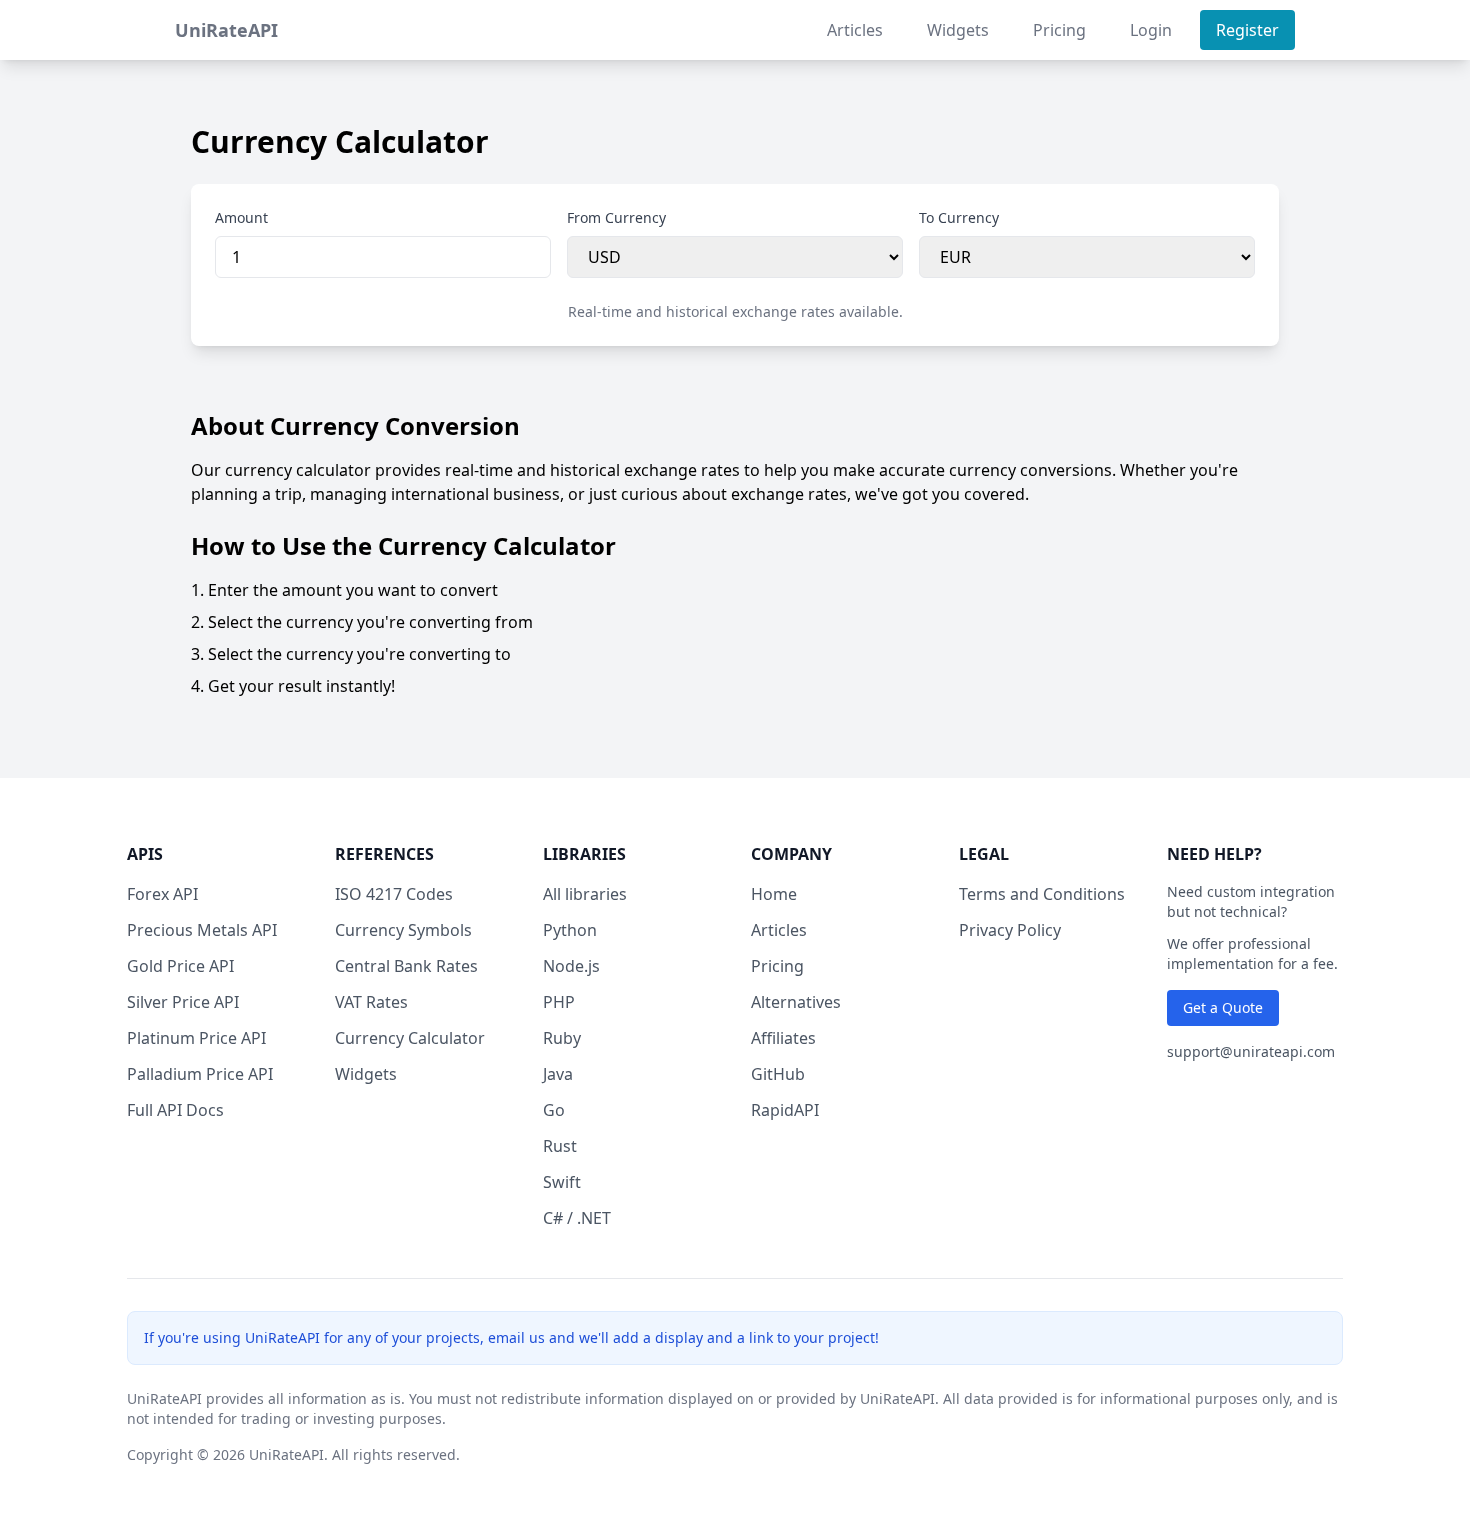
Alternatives (796, 1002)
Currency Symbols (403, 930)
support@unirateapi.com (1251, 1051)
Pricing (1059, 30)
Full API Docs (175, 1110)
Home (774, 894)
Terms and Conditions (1042, 894)
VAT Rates (371, 1002)
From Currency (616, 217)
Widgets (958, 30)
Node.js (571, 966)
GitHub (778, 1074)
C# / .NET (577, 1218)
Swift (562, 1182)
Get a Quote (1223, 1007)
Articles (855, 30)
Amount (241, 217)
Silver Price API (183, 1002)
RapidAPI (785, 1110)
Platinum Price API (196, 1038)
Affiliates (783, 1038)
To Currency (959, 217)
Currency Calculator (410, 1038)
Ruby (562, 1038)
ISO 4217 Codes (394, 894)
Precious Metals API (202, 930)
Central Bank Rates (406, 966)
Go (554, 1110)
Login (1151, 30)
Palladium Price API (200, 1074)
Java (558, 1074)
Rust (560, 1146)
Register (1247, 30)
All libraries (585, 894)
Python (570, 930)
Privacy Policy (1010, 930)
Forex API (162, 894)
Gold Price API (180, 966)
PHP (559, 1002)
